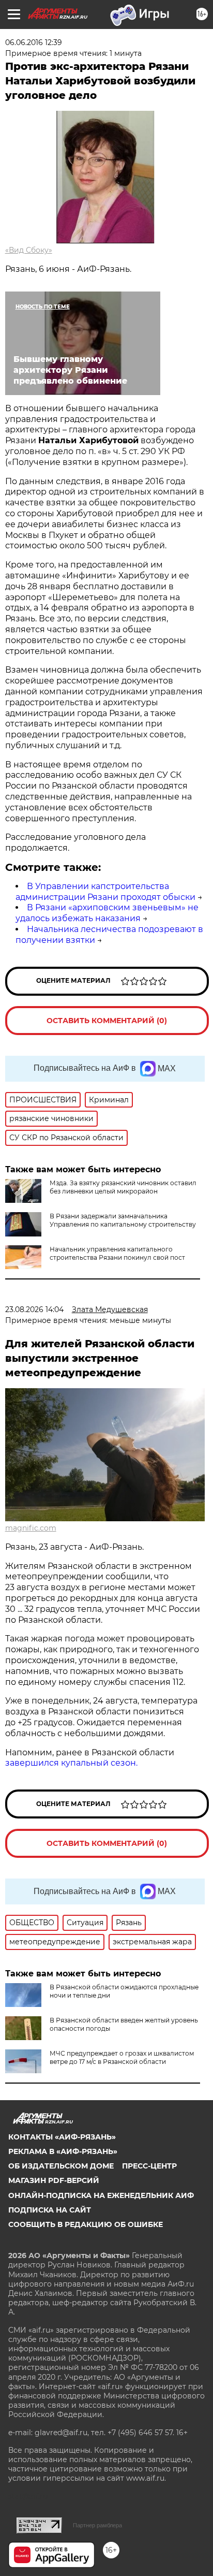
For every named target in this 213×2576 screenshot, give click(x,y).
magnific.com (31, 1528)
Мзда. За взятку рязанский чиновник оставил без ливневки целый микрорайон (123, 1187)
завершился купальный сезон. (71, 1763)
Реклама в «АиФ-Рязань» (63, 2151)
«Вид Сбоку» (29, 250)
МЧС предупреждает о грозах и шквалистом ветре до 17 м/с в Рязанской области (122, 2057)
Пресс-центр (149, 2166)
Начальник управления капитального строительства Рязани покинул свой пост (117, 1253)
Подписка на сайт (50, 2210)
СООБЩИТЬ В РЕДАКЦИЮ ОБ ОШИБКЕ (86, 2224)
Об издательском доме (61, 2166)
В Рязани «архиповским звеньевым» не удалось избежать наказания (107, 913)
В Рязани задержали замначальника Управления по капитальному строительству (123, 1220)
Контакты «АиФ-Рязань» (62, 2137)
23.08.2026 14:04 (34, 1309)
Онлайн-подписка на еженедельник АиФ (101, 2195)
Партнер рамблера (97, 2525)
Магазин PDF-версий (54, 2180)
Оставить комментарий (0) (107, 1021)
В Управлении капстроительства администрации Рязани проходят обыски (105, 892)
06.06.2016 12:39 (34, 42)
